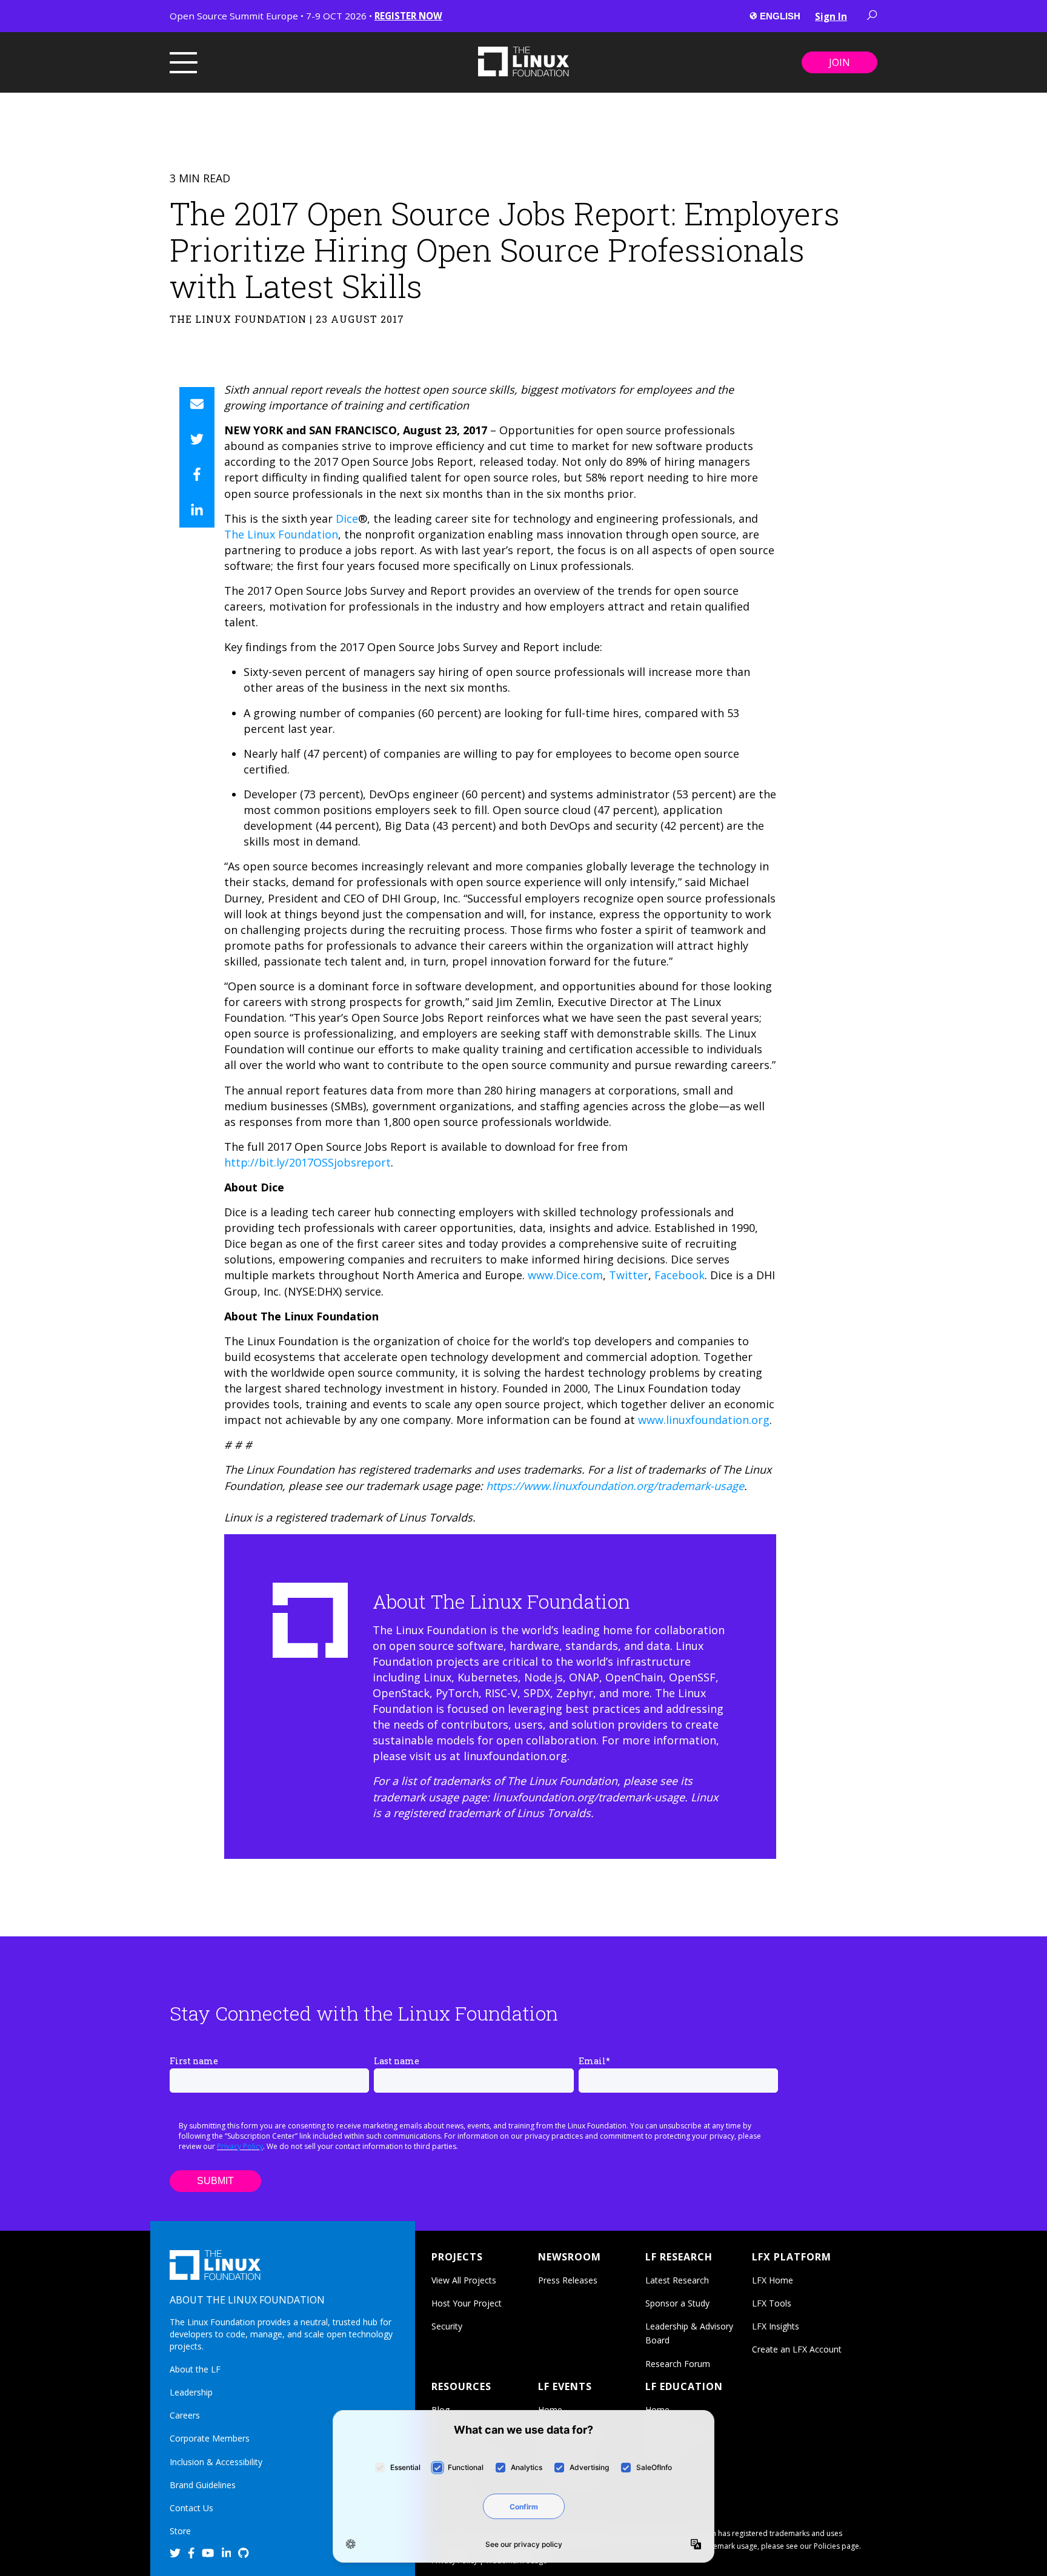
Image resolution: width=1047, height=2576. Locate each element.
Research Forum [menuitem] (678, 2364)
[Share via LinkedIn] (197, 510)
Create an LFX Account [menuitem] (797, 2349)
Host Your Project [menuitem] (467, 2303)
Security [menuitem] (447, 2326)
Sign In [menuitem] (831, 16)
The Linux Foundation (281, 534)
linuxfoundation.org (515, 1756)
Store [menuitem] (180, 2531)
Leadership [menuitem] (191, 2392)
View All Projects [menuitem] (464, 2280)
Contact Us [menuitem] (191, 2508)
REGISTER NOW (408, 16)
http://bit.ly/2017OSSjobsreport (307, 1162)
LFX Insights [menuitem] (776, 2326)
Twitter (627, 1275)
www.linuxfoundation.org (704, 1420)
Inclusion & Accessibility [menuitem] (216, 2462)
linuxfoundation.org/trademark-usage (589, 1797)
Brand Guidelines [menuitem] (203, 2485)
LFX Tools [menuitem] (772, 2303)
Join (839, 62)
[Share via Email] (197, 405)
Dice (345, 518)
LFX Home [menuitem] (773, 2280)
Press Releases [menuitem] (568, 2280)
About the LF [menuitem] (195, 2369)
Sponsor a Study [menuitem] (677, 2303)
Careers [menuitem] (185, 2415)
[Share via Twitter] (197, 440)
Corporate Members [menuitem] (210, 2438)
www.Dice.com (564, 1275)
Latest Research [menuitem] (677, 2280)
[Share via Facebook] (197, 475)
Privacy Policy (240, 2146)
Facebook (678, 1275)
